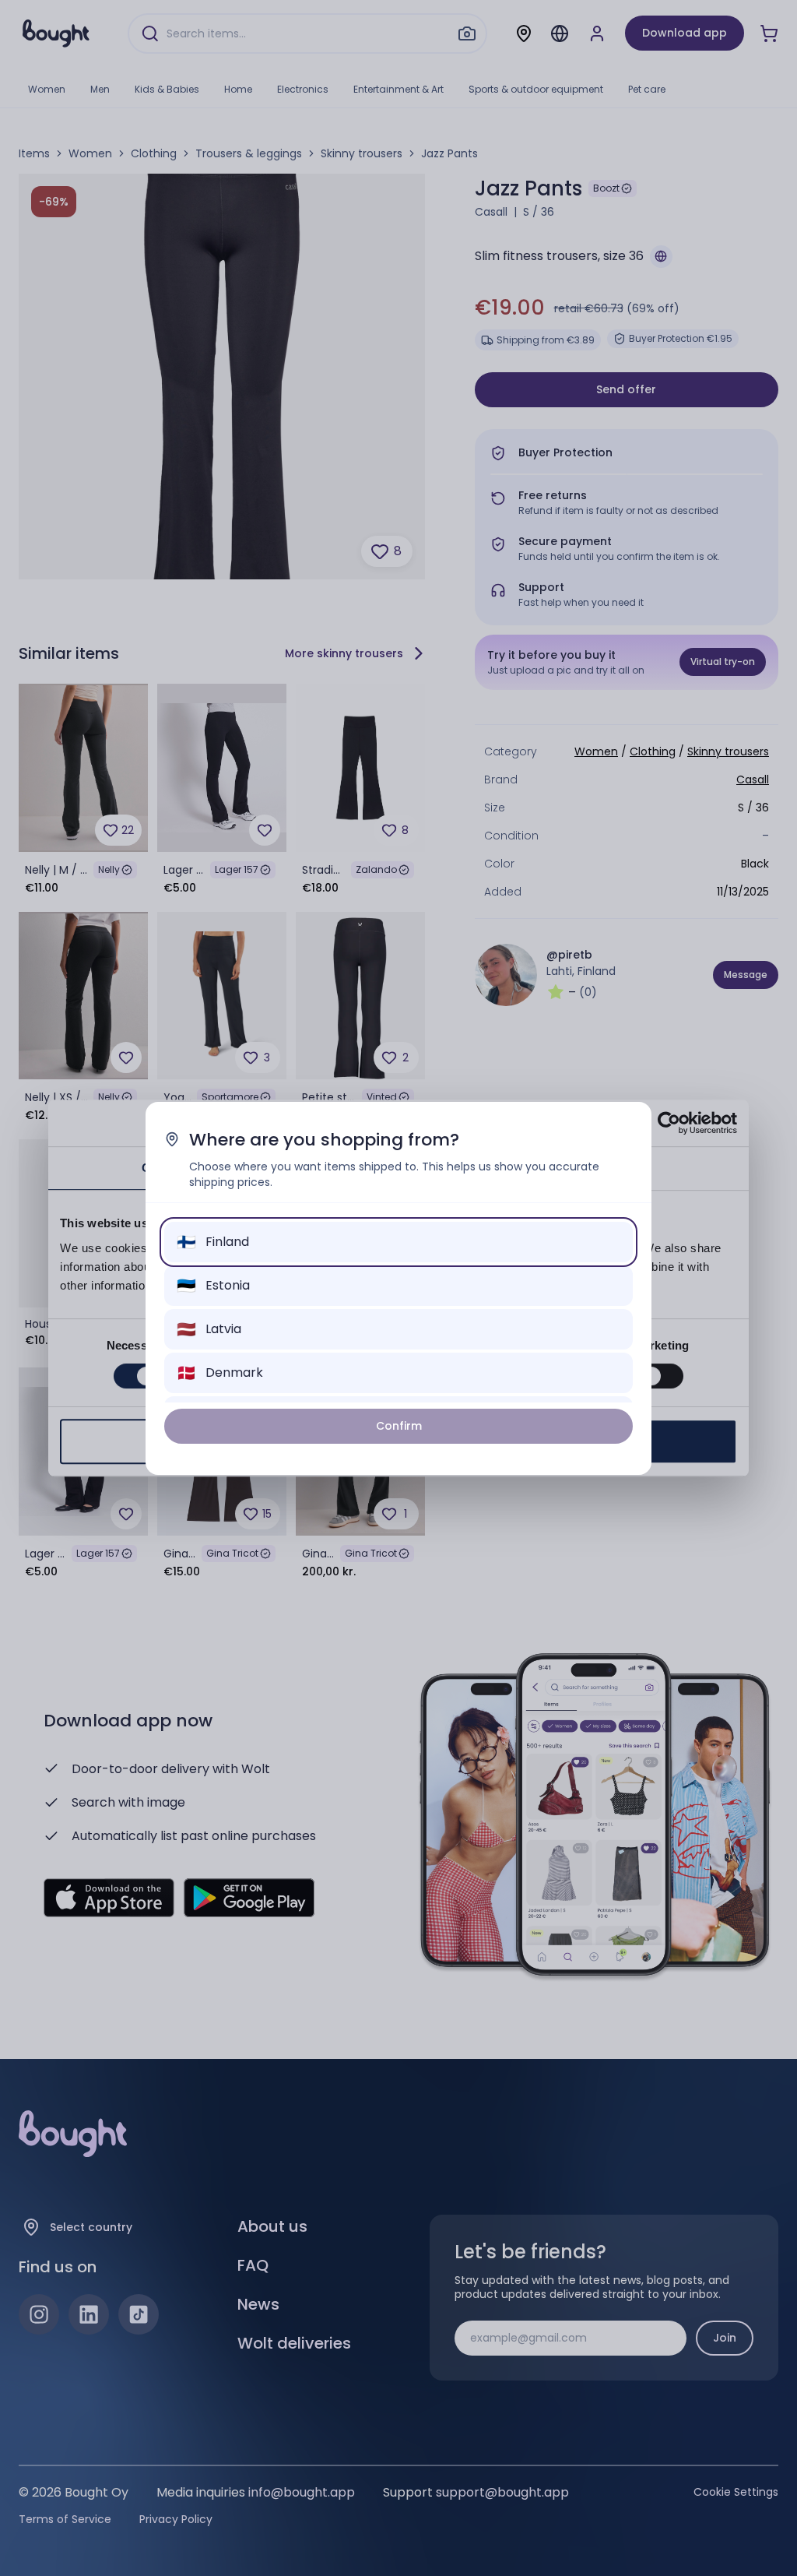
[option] (398, 1242)
